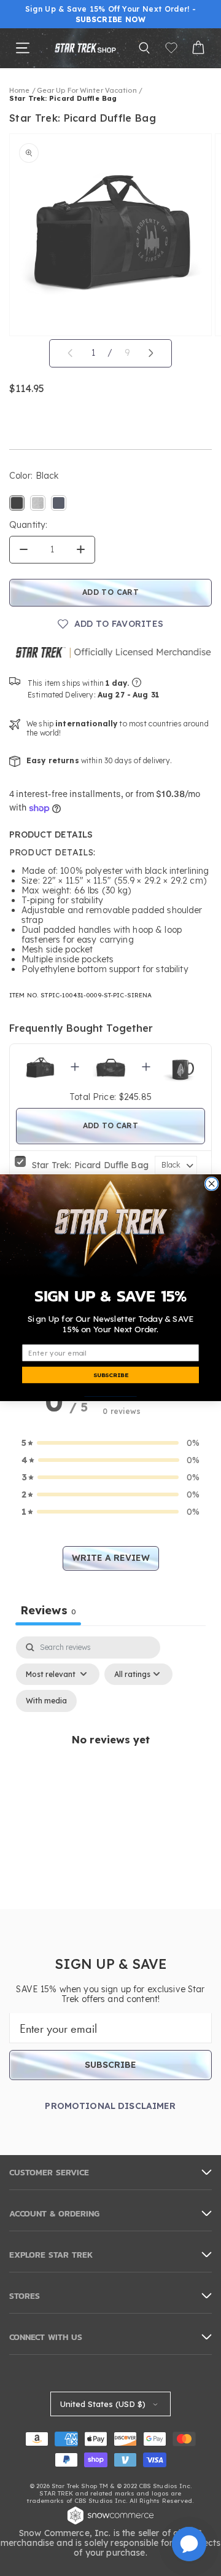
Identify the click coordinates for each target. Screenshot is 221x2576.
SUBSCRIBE (111, 1375)
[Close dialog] (211, 1184)
